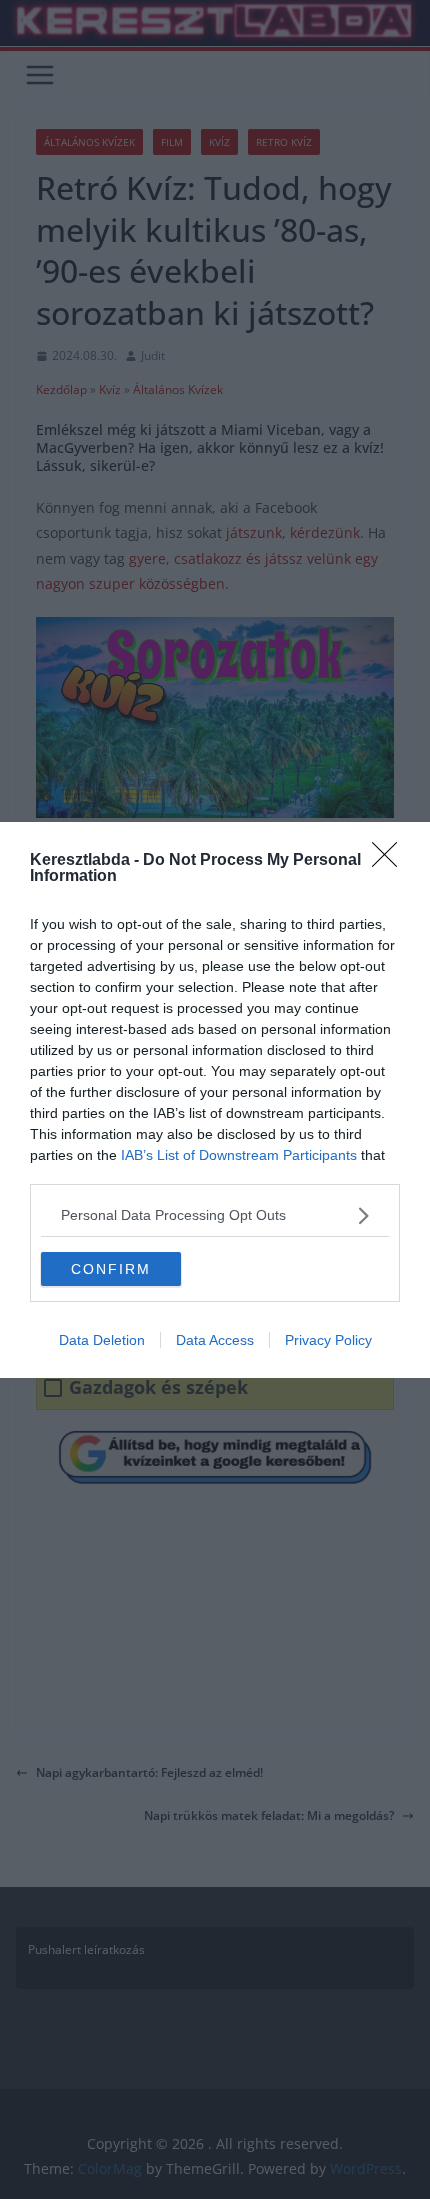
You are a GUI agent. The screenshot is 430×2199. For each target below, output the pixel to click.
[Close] (391, 861)
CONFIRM (111, 1269)
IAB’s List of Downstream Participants (239, 1155)
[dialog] (215, 1100)
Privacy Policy (328, 1340)
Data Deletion (102, 1340)
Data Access (215, 1340)
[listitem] (215, 1215)
